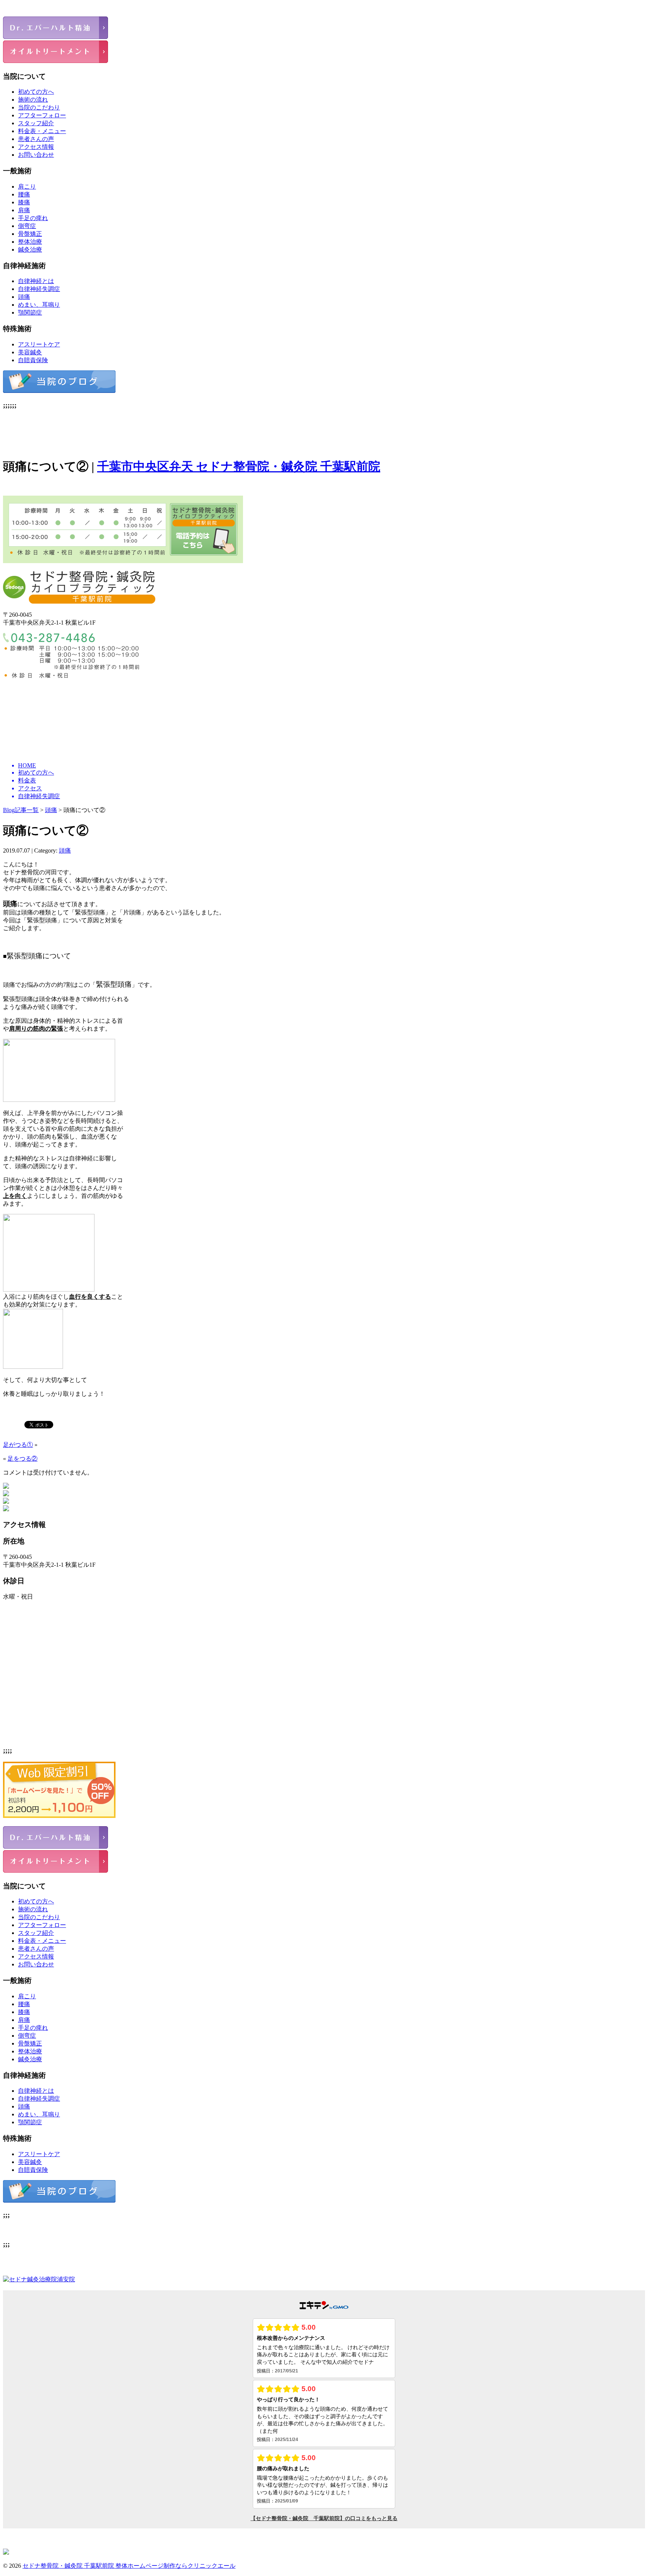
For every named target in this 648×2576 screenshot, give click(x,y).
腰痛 (24, 194)
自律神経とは (36, 281)
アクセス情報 (36, 147)
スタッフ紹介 (36, 123)
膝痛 (24, 202)
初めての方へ (36, 92)
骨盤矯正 (30, 234)
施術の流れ (33, 100)
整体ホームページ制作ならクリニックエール (175, 2566)
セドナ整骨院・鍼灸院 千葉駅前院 (69, 2566)
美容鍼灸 (30, 352)
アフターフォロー (42, 115)
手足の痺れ (33, 218)
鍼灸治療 (30, 250)
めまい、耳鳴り (39, 305)
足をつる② (22, 1459)
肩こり (27, 187)
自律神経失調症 (39, 289)
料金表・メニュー (42, 131)
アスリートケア (39, 344)
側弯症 (27, 226)
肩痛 (24, 210)
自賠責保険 (33, 360)
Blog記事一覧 (21, 810)
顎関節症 (30, 312)
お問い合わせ (36, 155)
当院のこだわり (39, 107)
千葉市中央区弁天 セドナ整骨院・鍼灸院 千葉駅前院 (239, 466)
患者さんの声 (36, 139)
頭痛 (24, 297)
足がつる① (18, 1445)
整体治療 (30, 242)
